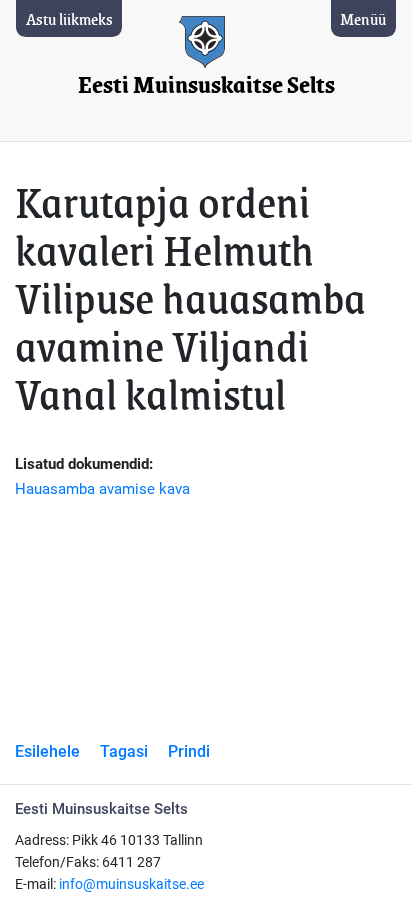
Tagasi (124, 751)
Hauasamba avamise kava (102, 489)
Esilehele (47, 751)
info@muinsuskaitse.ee (131, 884)
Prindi (189, 751)
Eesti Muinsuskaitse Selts (206, 85)
